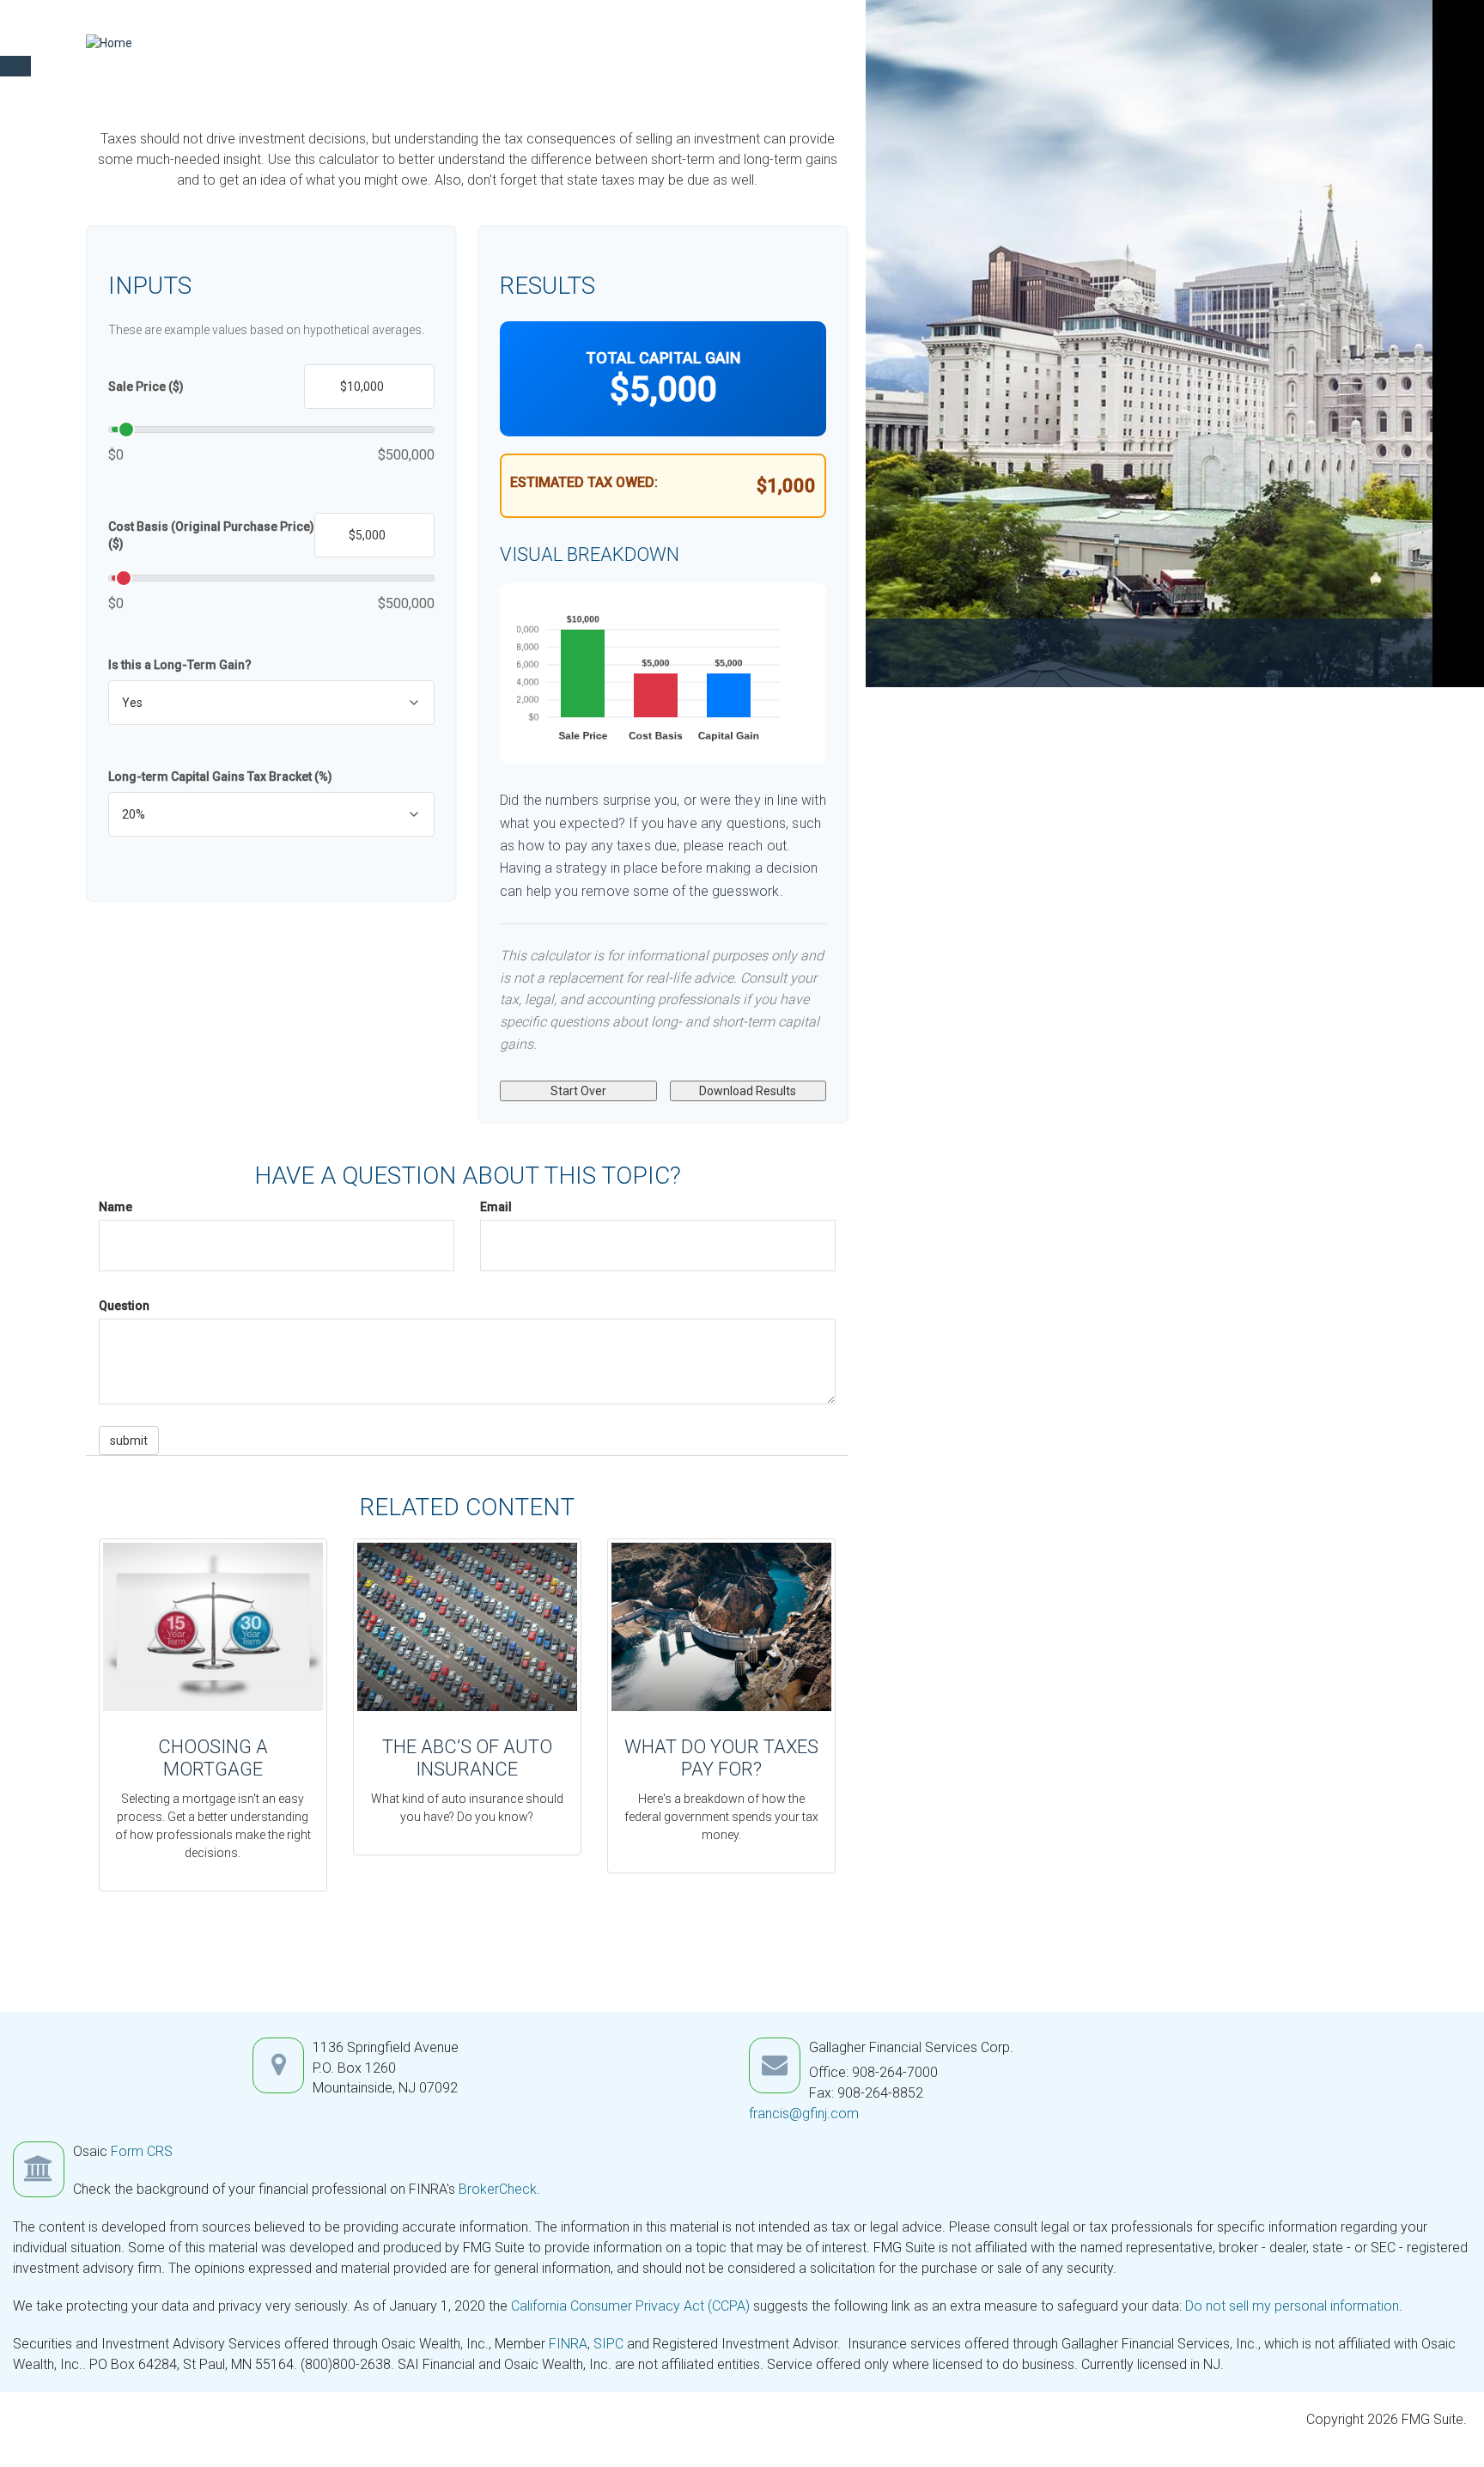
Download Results (748, 1091)
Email (496, 1207)
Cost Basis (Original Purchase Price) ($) (211, 535)
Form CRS (142, 2151)
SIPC (608, 2344)
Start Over (578, 1091)
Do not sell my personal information (1292, 2306)
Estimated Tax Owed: (584, 482)
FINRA (568, 2344)
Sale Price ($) (146, 387)
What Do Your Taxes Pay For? (721, 1758)
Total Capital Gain (663, 358)
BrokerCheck (498, 2189)
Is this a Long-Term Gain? (180, 665)
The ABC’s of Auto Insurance (467, 1758)
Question (124, 1306)
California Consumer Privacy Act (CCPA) (630, 2306)
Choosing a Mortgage (213, 1758)
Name (116, 1207)
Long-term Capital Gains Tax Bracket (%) (220, 777)
